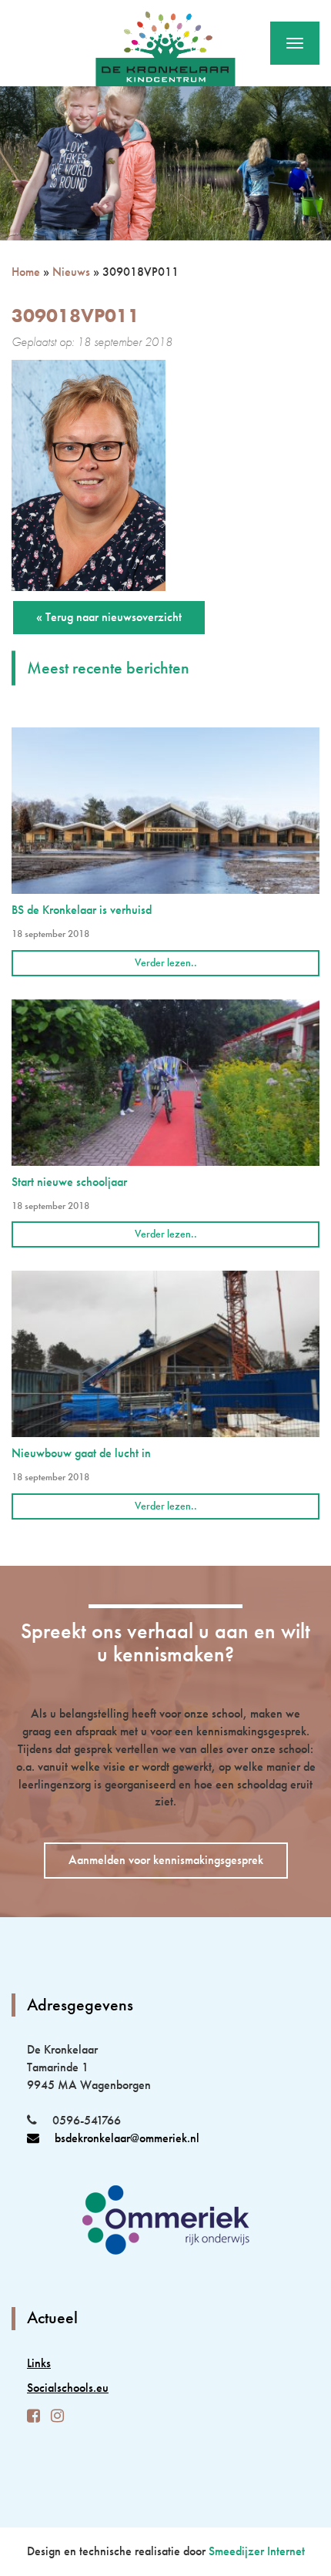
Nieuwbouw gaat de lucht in (81, 1453)
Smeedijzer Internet (257, 2551)
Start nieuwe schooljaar (69, 1182)
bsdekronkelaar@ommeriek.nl (127, 2138)
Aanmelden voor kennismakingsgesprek (166, 1860)
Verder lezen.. (166, 962)
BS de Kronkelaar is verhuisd (82, 910)
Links (39, 2363)
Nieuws (71, 272)
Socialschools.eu (68, 2388)
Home (26, 272)
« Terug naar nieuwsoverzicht (109, 617)
